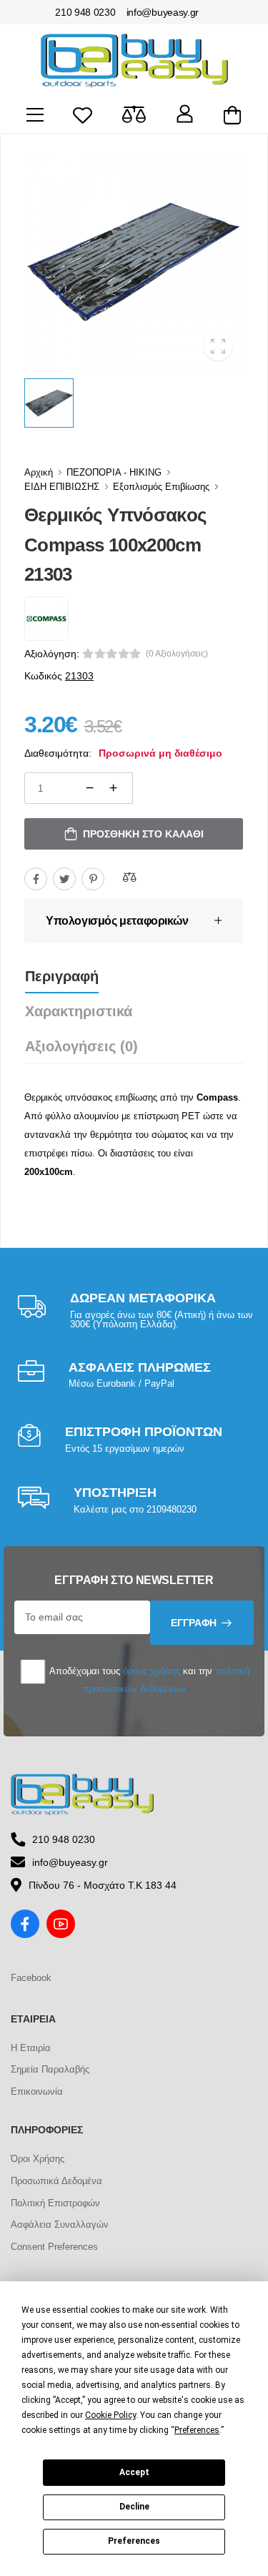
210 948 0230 (85, 12)
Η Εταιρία (31, 2048)
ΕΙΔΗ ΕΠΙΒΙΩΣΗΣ (62, 487)
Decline (134, 2507)
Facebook (31, 1978)
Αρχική (39, 472)
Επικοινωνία (37, 2091)
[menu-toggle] (35, 115)
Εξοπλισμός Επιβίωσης (161, 487)
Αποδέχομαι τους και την (148, 1680)
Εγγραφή (194, 1623)
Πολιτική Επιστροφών (55, 2203)
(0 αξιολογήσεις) (177, 654)
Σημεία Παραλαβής (50, 2069)
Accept (134, 2472)
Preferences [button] (197, 2430)
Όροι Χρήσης (38, 2159)
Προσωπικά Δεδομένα (56, 2181)
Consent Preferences (54, 2247)
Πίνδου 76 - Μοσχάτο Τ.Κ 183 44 (103, 1885)
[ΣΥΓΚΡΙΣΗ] (129, 877)
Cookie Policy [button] (110, 2415)
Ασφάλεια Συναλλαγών (60, 2224)
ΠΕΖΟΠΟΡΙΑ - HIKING (114, 472)
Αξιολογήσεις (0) (81, 1046)
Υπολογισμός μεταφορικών (117, 921)
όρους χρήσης (152, 1671)
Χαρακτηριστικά (79, 1011)
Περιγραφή (62, 976)
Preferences (134, 2541)
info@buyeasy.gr (163, 12)
